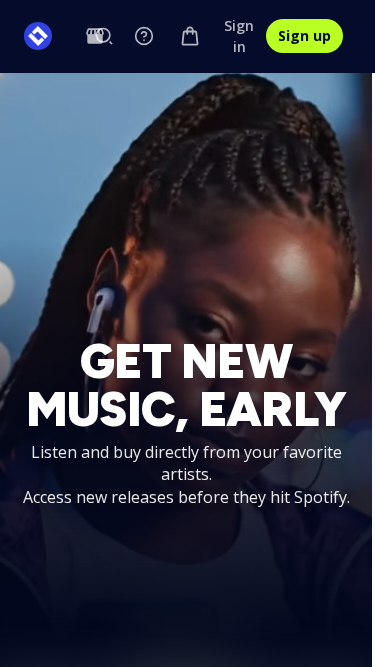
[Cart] (190, 36)
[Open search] (104, 36)
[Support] (144, 36)
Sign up (304, 35)
